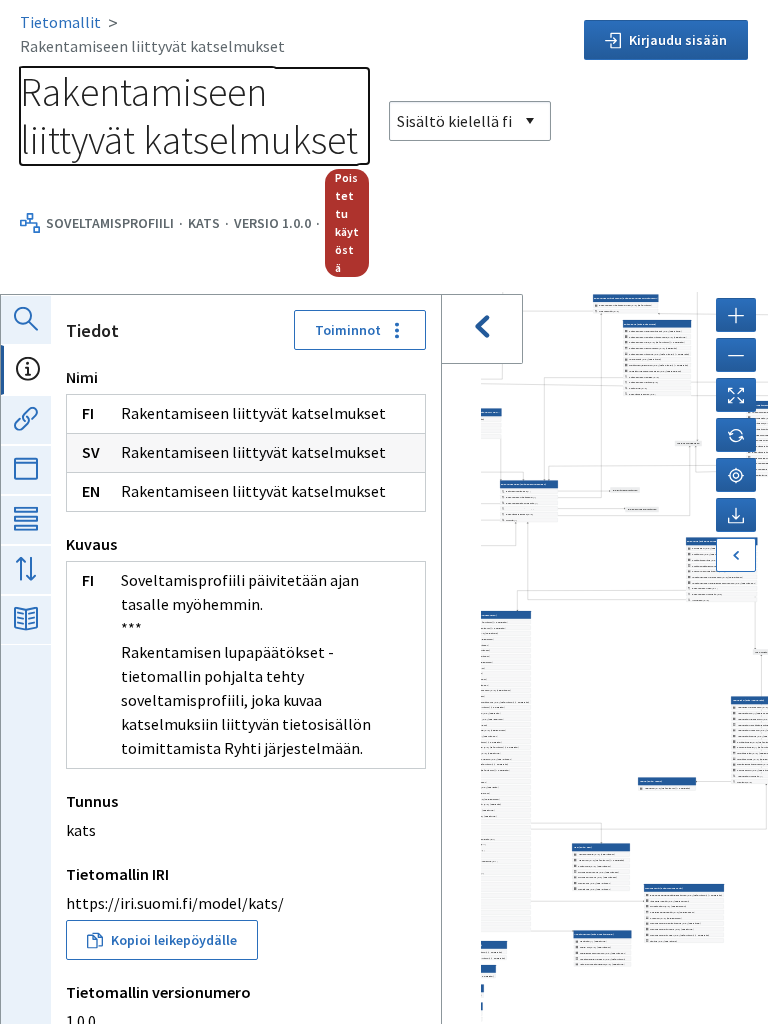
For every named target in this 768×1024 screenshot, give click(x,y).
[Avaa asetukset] (736, 555)
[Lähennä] (736, 315)
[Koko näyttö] (736, 395)
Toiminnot (348, 330)
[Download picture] (736, 515)
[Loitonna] (736, 355)
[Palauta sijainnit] (736, 435)
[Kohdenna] (736, 475)
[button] (602, 949)
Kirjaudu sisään (678, 40)
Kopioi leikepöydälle (174, 940)
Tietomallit (60, 22)
